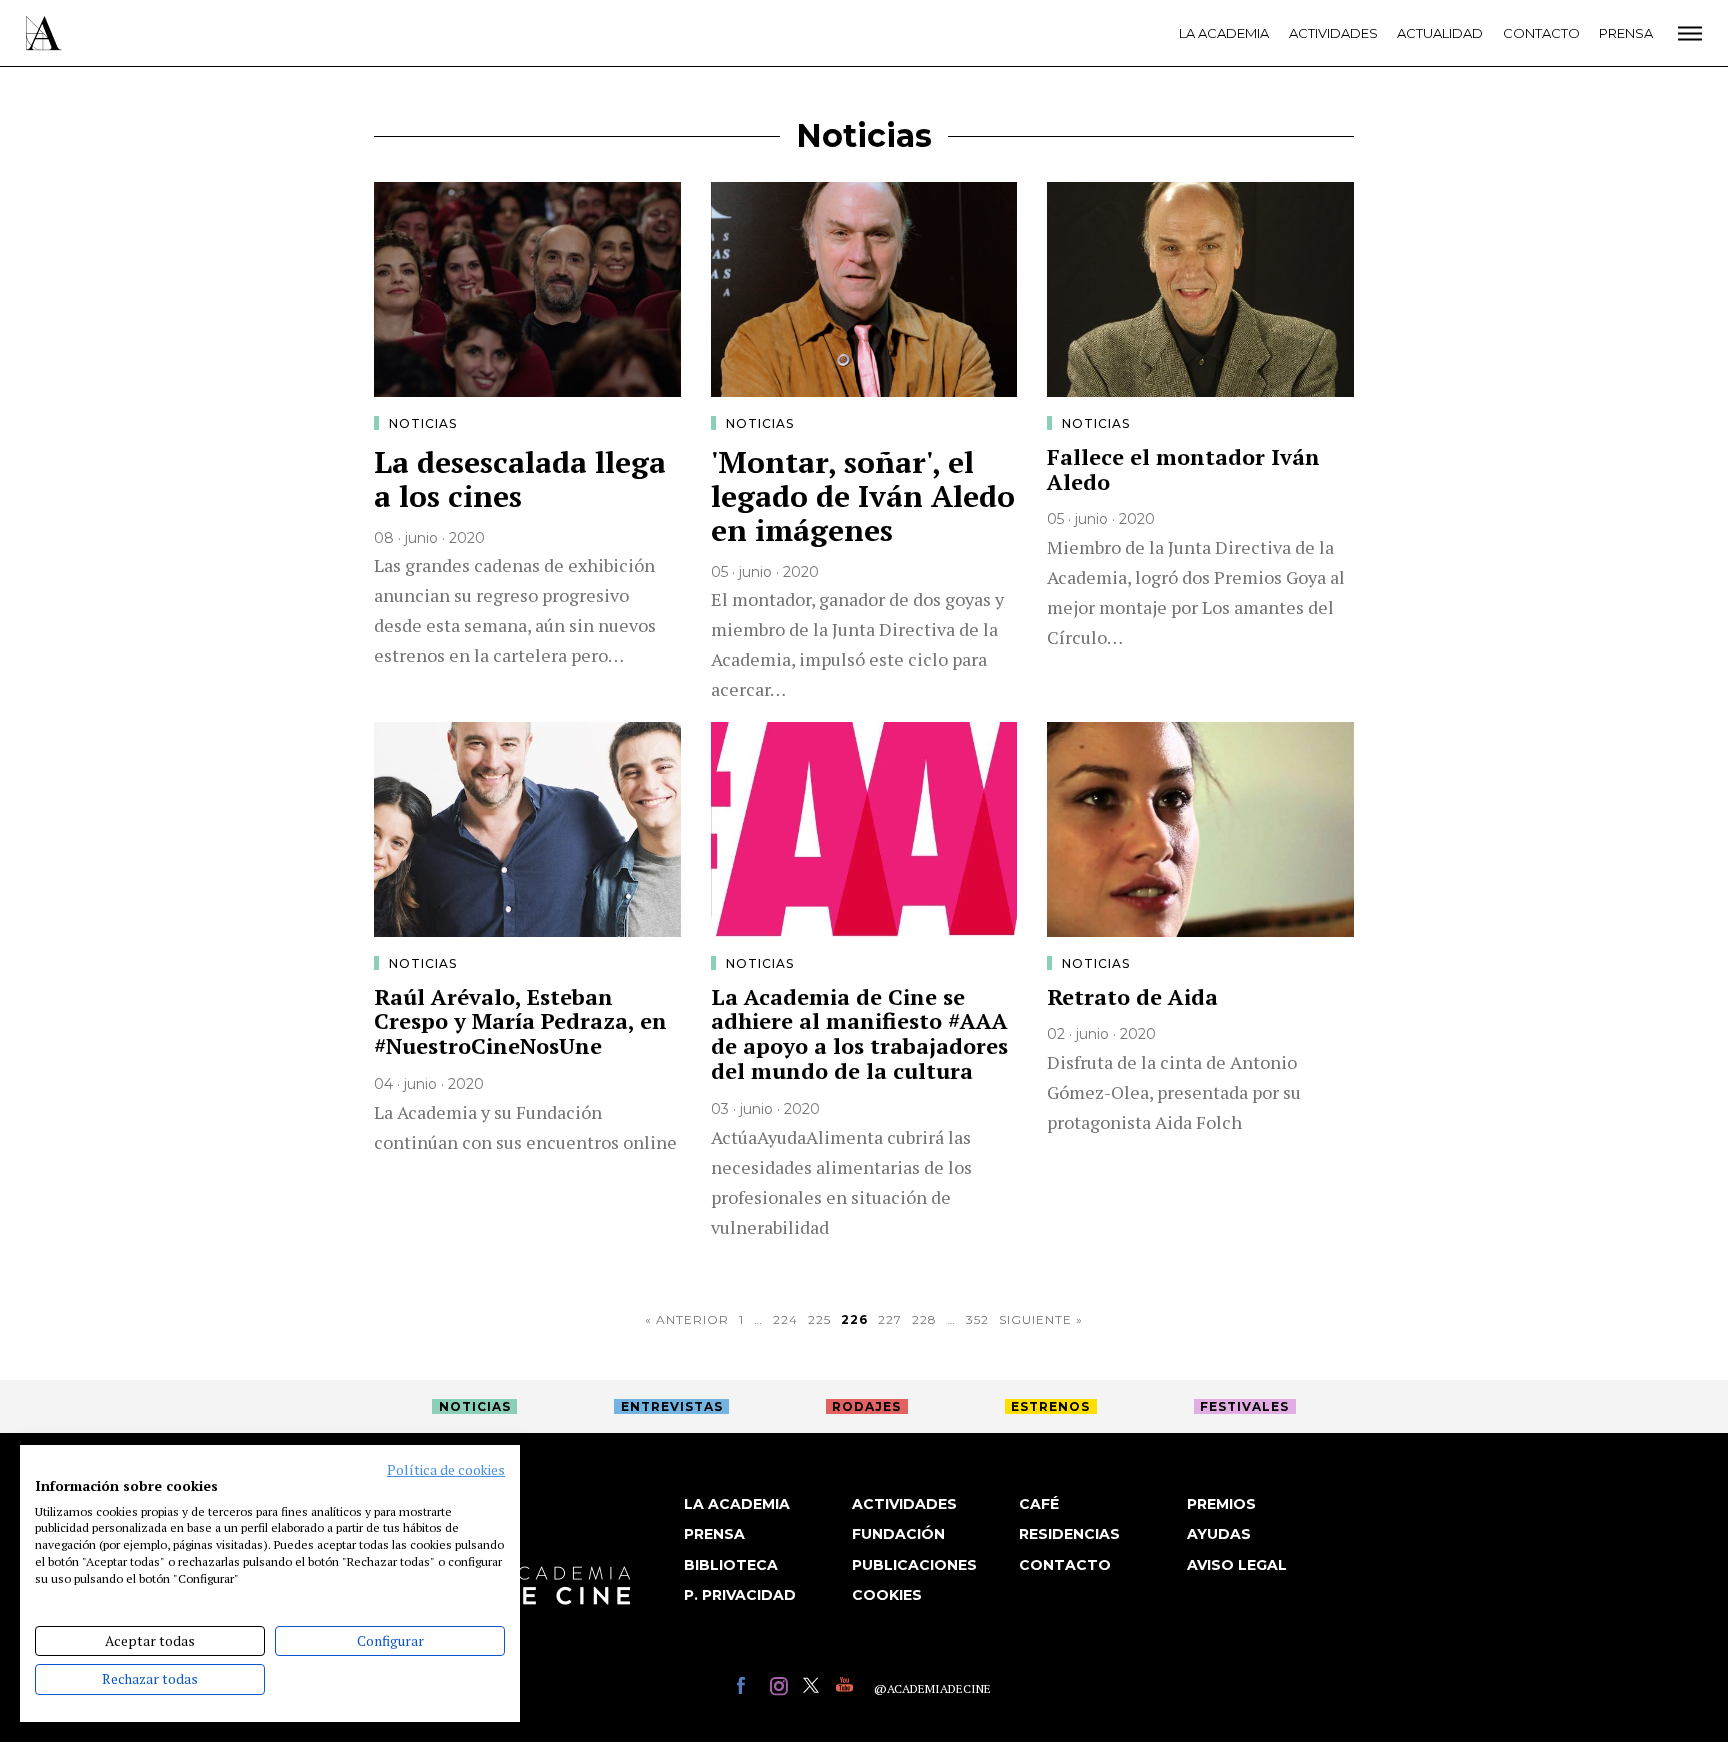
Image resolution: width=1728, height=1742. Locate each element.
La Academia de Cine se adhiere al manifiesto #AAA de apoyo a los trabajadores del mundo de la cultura (859, 1034)
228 (924, 1319)
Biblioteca (731, 1565)
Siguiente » (1041, 1319)
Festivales (1244, 1406)
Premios (1221, 1504)
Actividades (1333, 33)
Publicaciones (914, 1565)
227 (890, 1319)
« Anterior (687, 1319)
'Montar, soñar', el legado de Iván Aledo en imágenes (863, 496)
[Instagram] (781, 1688)
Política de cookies (446, 1470)
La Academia (1224, 33)
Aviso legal (1237, 1565)
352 (977, 1319)
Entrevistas (672, 1406)
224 (785, 1319)
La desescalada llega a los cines (520, 479)
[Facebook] (748, 1688)
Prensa (1626, 33)
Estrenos (1050, 1406)
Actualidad (1440, 33)
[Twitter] (814, 1688)
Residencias (1069, 1534)
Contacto (1541, 33)
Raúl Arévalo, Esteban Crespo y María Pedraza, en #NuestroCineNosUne (520, 1021)
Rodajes (866, 1406)
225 (819, 1319)
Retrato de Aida (1132, 996)
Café (1039, 1504)
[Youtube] (847, 1688)
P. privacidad (740, 1595)
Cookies (887, 1595)
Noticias (423, 423)
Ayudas (1219, 1534)
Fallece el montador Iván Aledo (1183, 469)
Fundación (898, 1534)
